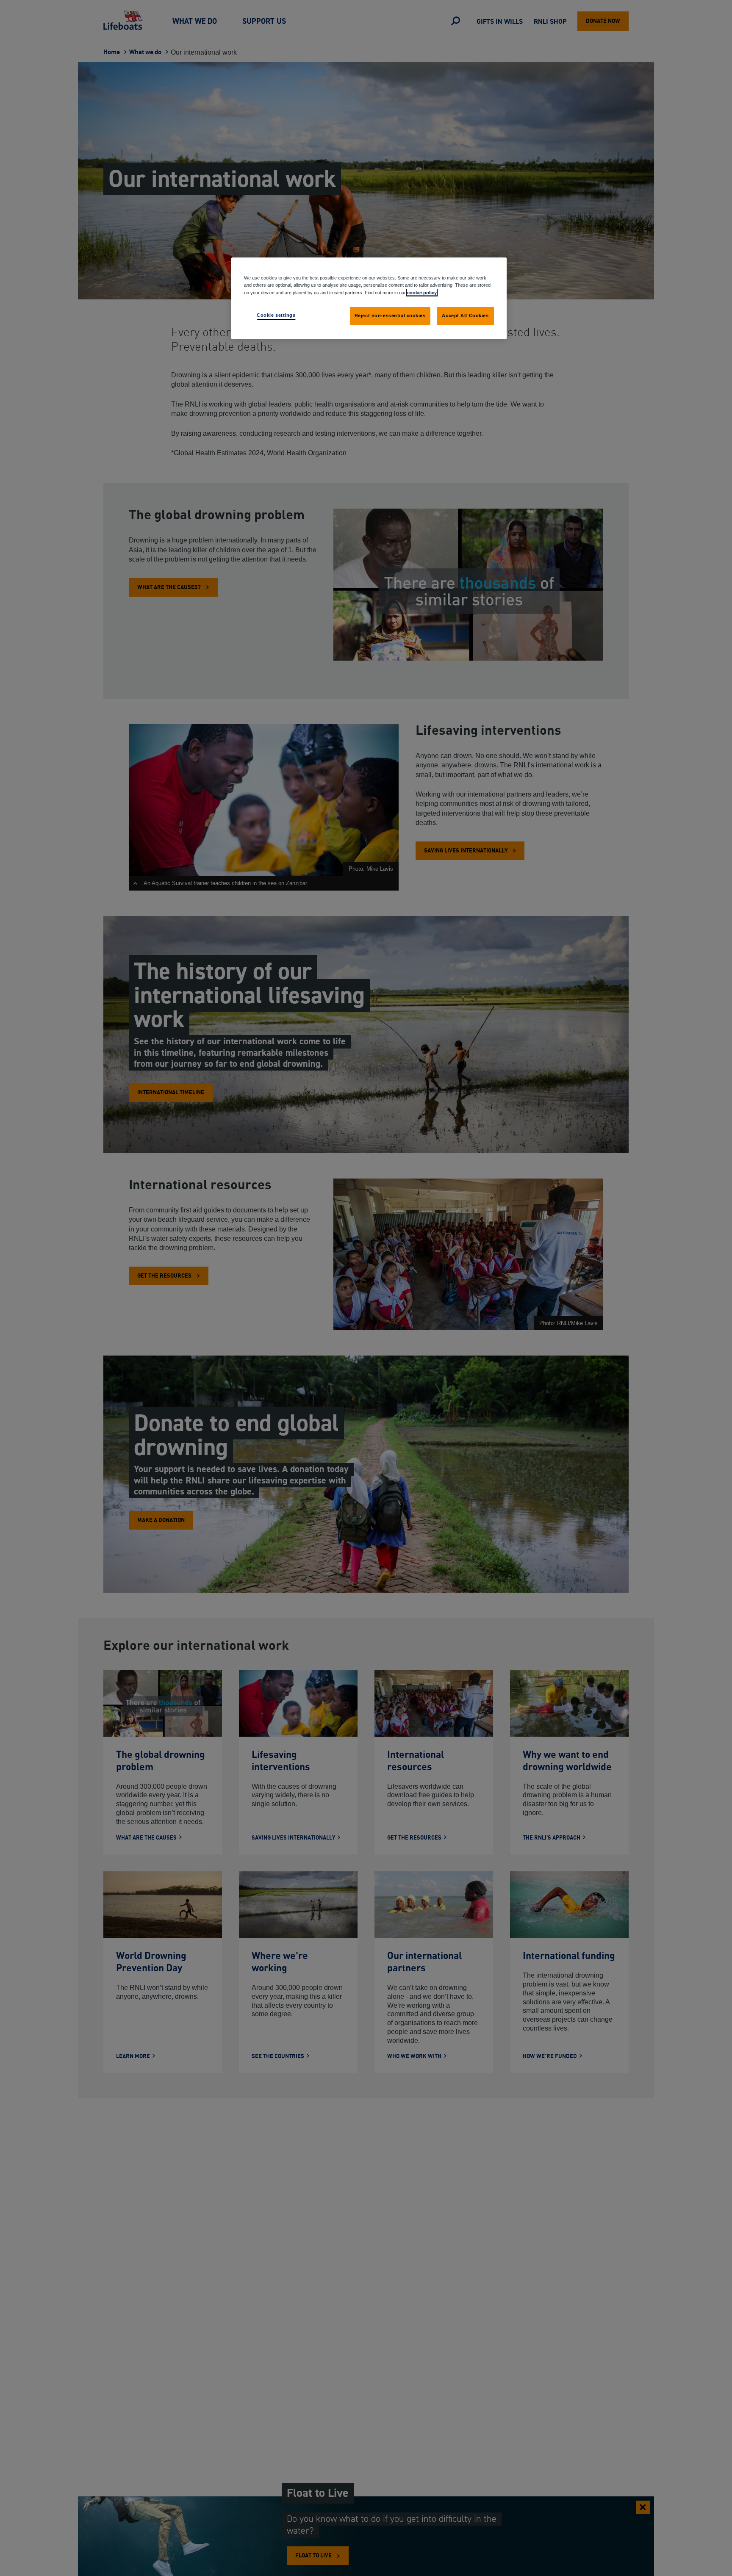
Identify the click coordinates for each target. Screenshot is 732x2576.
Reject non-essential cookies (390, 315)
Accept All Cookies (465, 315)
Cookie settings (276, 315)
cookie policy (422, 292)
